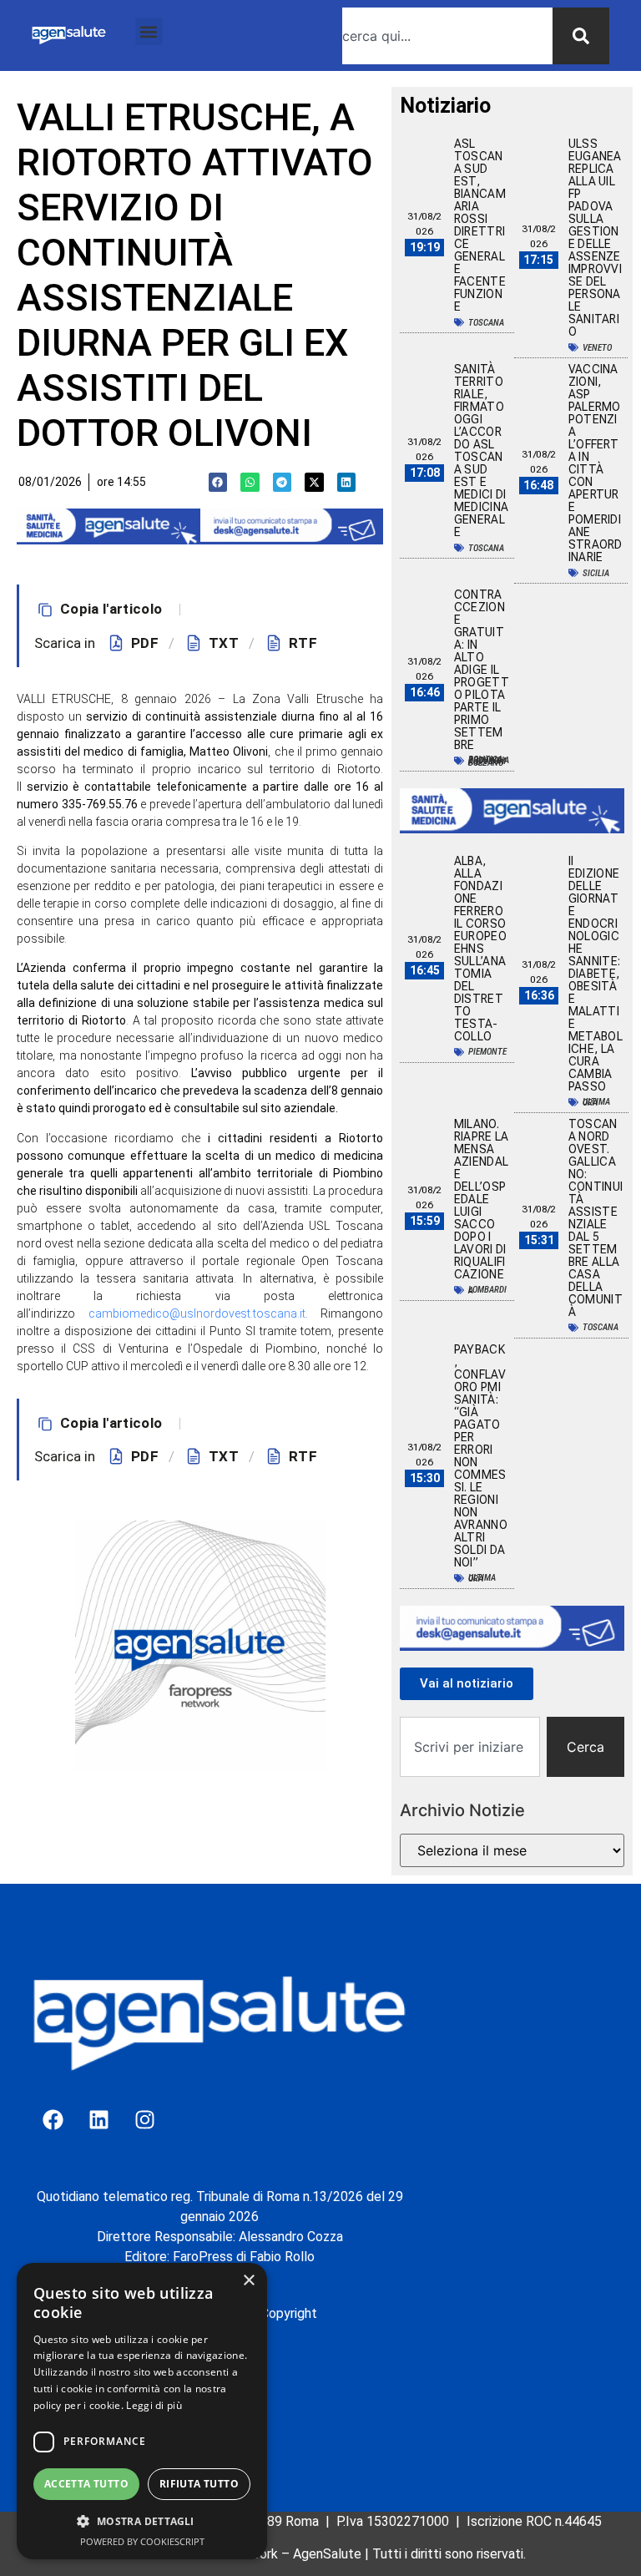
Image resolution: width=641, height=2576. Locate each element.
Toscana (486, 323)
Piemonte (487, 1052)
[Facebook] (53, 2120)
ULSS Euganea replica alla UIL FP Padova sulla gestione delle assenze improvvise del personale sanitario (595, 238)
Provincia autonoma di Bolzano (489, 762)
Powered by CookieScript (142, 2541)
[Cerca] (581, 36)
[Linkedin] (98, 2120)
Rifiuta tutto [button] (199, 2484)
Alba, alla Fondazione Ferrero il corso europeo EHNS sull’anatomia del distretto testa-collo (480, 949)
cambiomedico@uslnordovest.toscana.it (197, 1313)
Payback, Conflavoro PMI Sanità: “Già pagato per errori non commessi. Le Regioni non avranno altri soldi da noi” (481, 1456)
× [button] (248, 2281)
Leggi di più (154, 2405)
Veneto (597, 348)
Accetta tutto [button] (86, 2484)
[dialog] (142, 2411)
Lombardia (487, 1290)
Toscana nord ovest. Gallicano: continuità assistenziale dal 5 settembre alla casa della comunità (596, 1218)
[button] (149, 31)
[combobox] (447, 36)
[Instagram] (144, 2120)
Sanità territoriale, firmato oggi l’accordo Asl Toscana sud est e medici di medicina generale (481, 450)
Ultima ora (596, 1102)
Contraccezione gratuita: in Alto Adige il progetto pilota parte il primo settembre (482, 670)
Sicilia (596, 573)
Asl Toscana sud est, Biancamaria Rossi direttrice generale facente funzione (480, 225)
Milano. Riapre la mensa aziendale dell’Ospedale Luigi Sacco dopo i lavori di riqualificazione (482, 1199)
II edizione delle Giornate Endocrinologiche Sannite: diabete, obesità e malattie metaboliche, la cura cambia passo (596, 974)
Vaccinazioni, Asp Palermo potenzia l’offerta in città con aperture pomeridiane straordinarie (596, 463)
